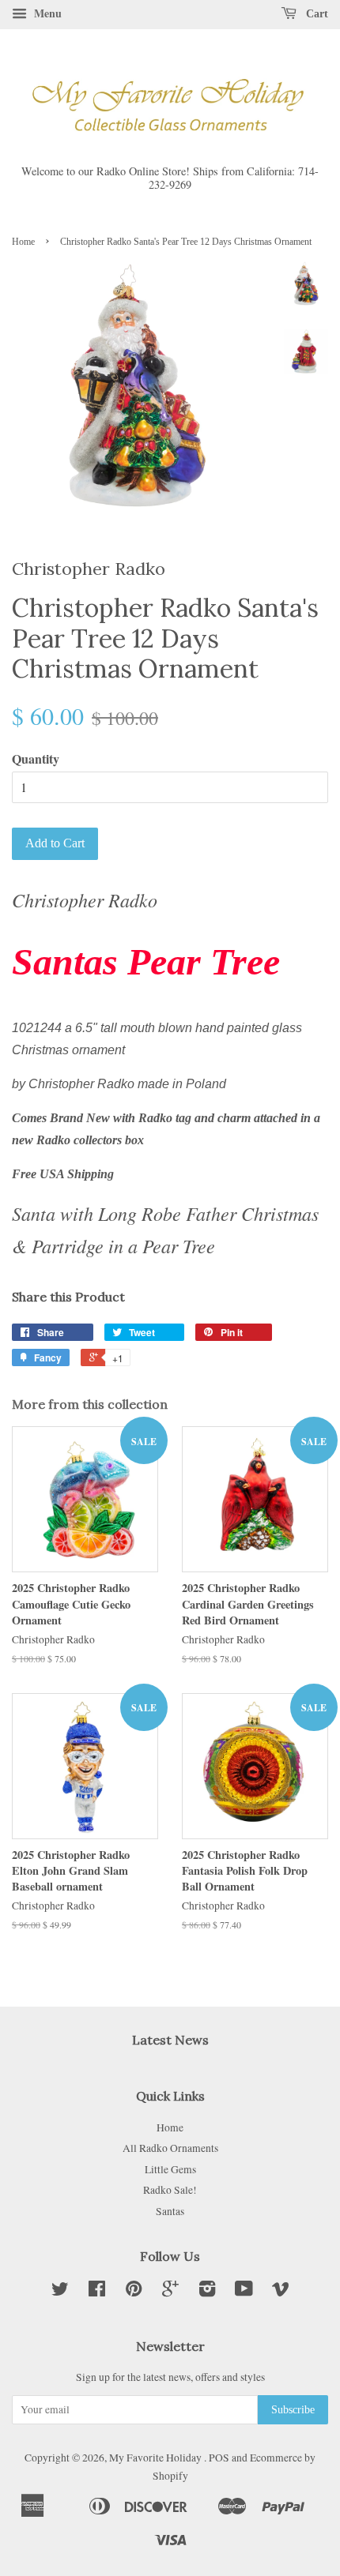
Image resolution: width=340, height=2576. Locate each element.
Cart (315, 14)
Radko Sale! (170, 2190)
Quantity (36, 759)
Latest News (170, 2040)
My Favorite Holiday (157, 2458)
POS (219, 2458)
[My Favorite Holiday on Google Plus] (170, 2292)
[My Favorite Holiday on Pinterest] (134, 2292)
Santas (170, 2211)
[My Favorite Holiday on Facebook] (97, 2292)
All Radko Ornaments (170, 2148)
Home (23, 242)
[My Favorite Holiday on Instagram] (207, 2292)
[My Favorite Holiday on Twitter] (60, 2292)
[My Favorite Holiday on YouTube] (244, 2292)
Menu (46, 13)
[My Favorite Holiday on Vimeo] (281, 2292)
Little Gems (170, 2169)
